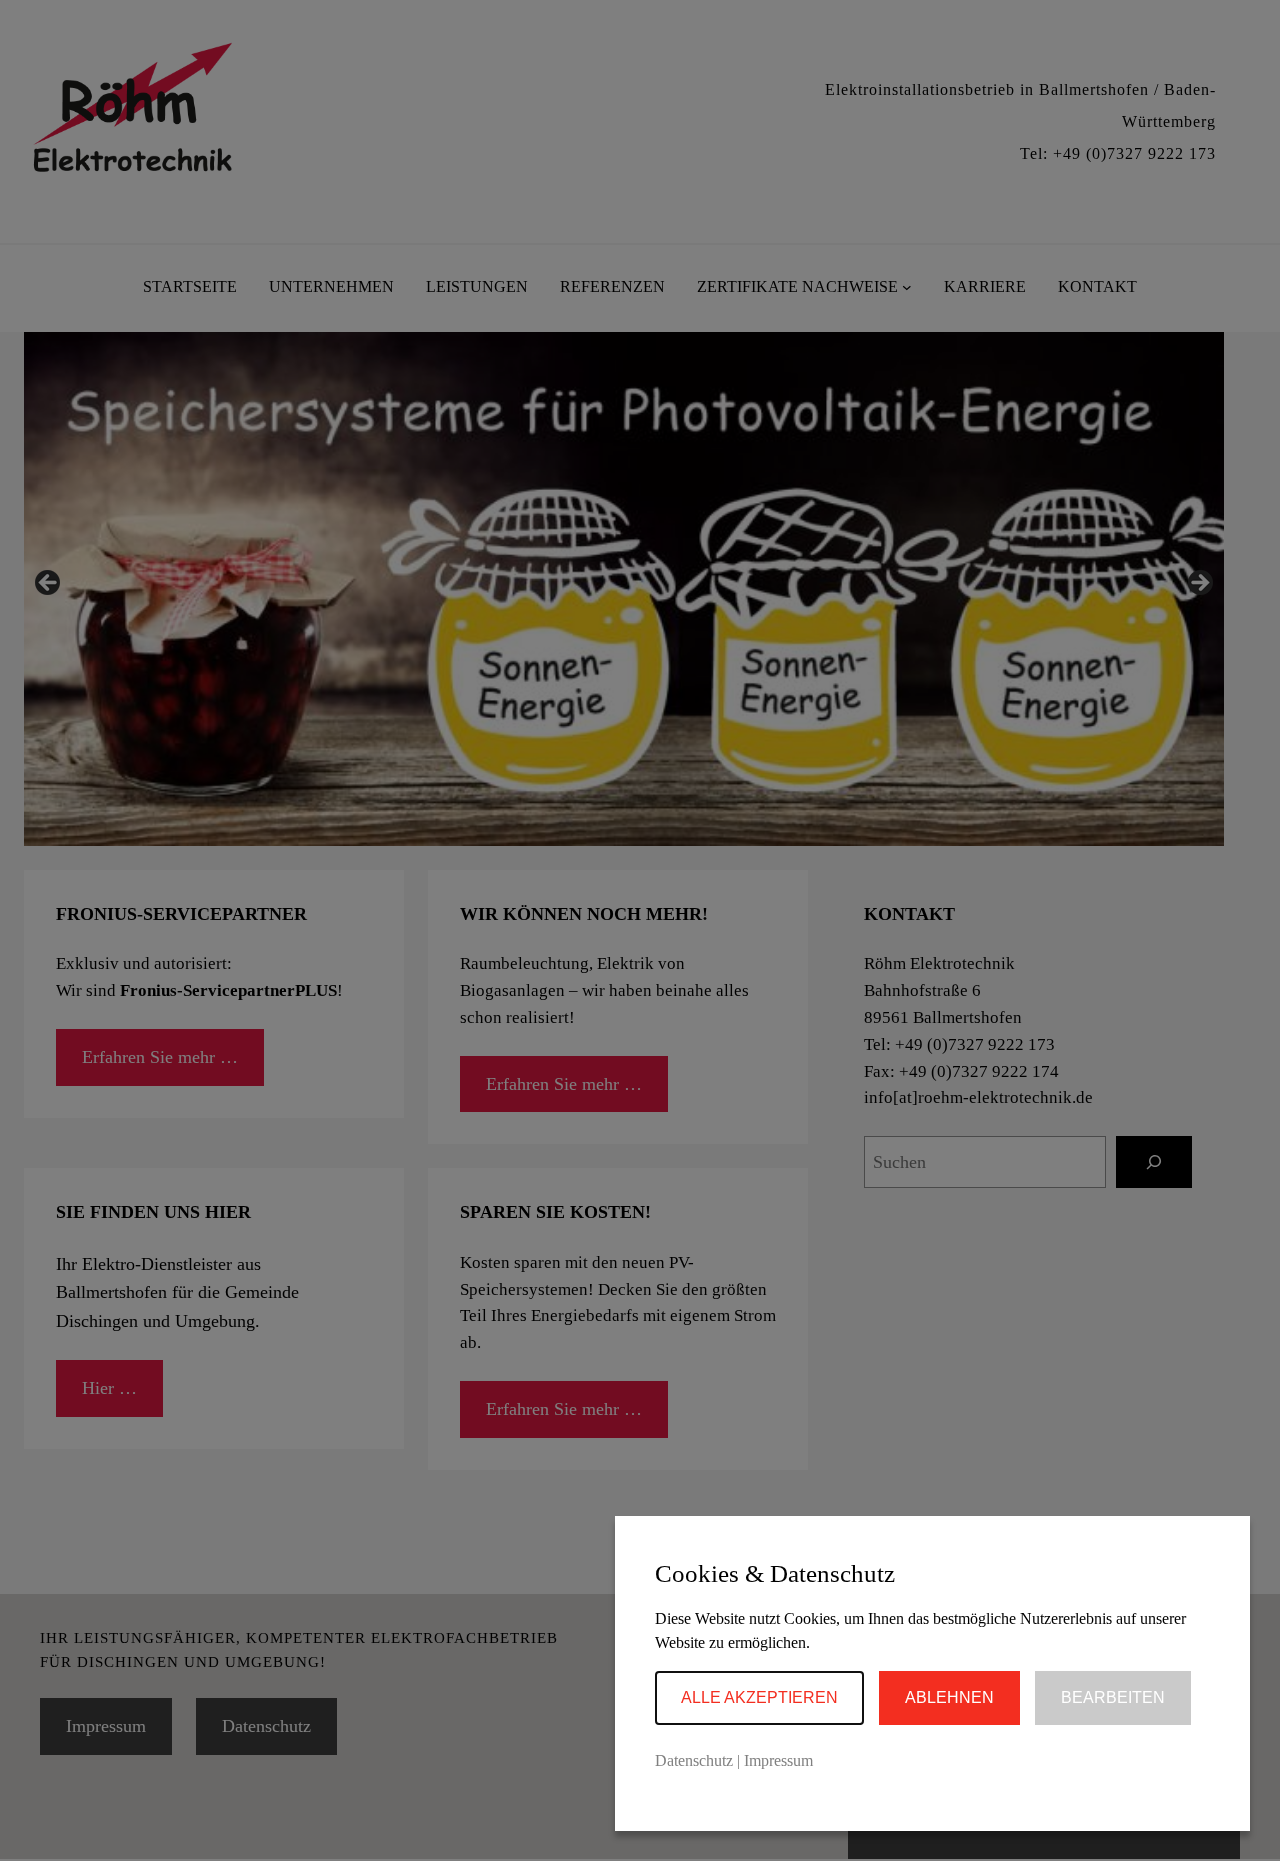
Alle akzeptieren (759, 1697)
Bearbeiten (1113, 1697)
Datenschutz (694, 1760)
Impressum (778, 1760)
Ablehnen (949, 1697)
